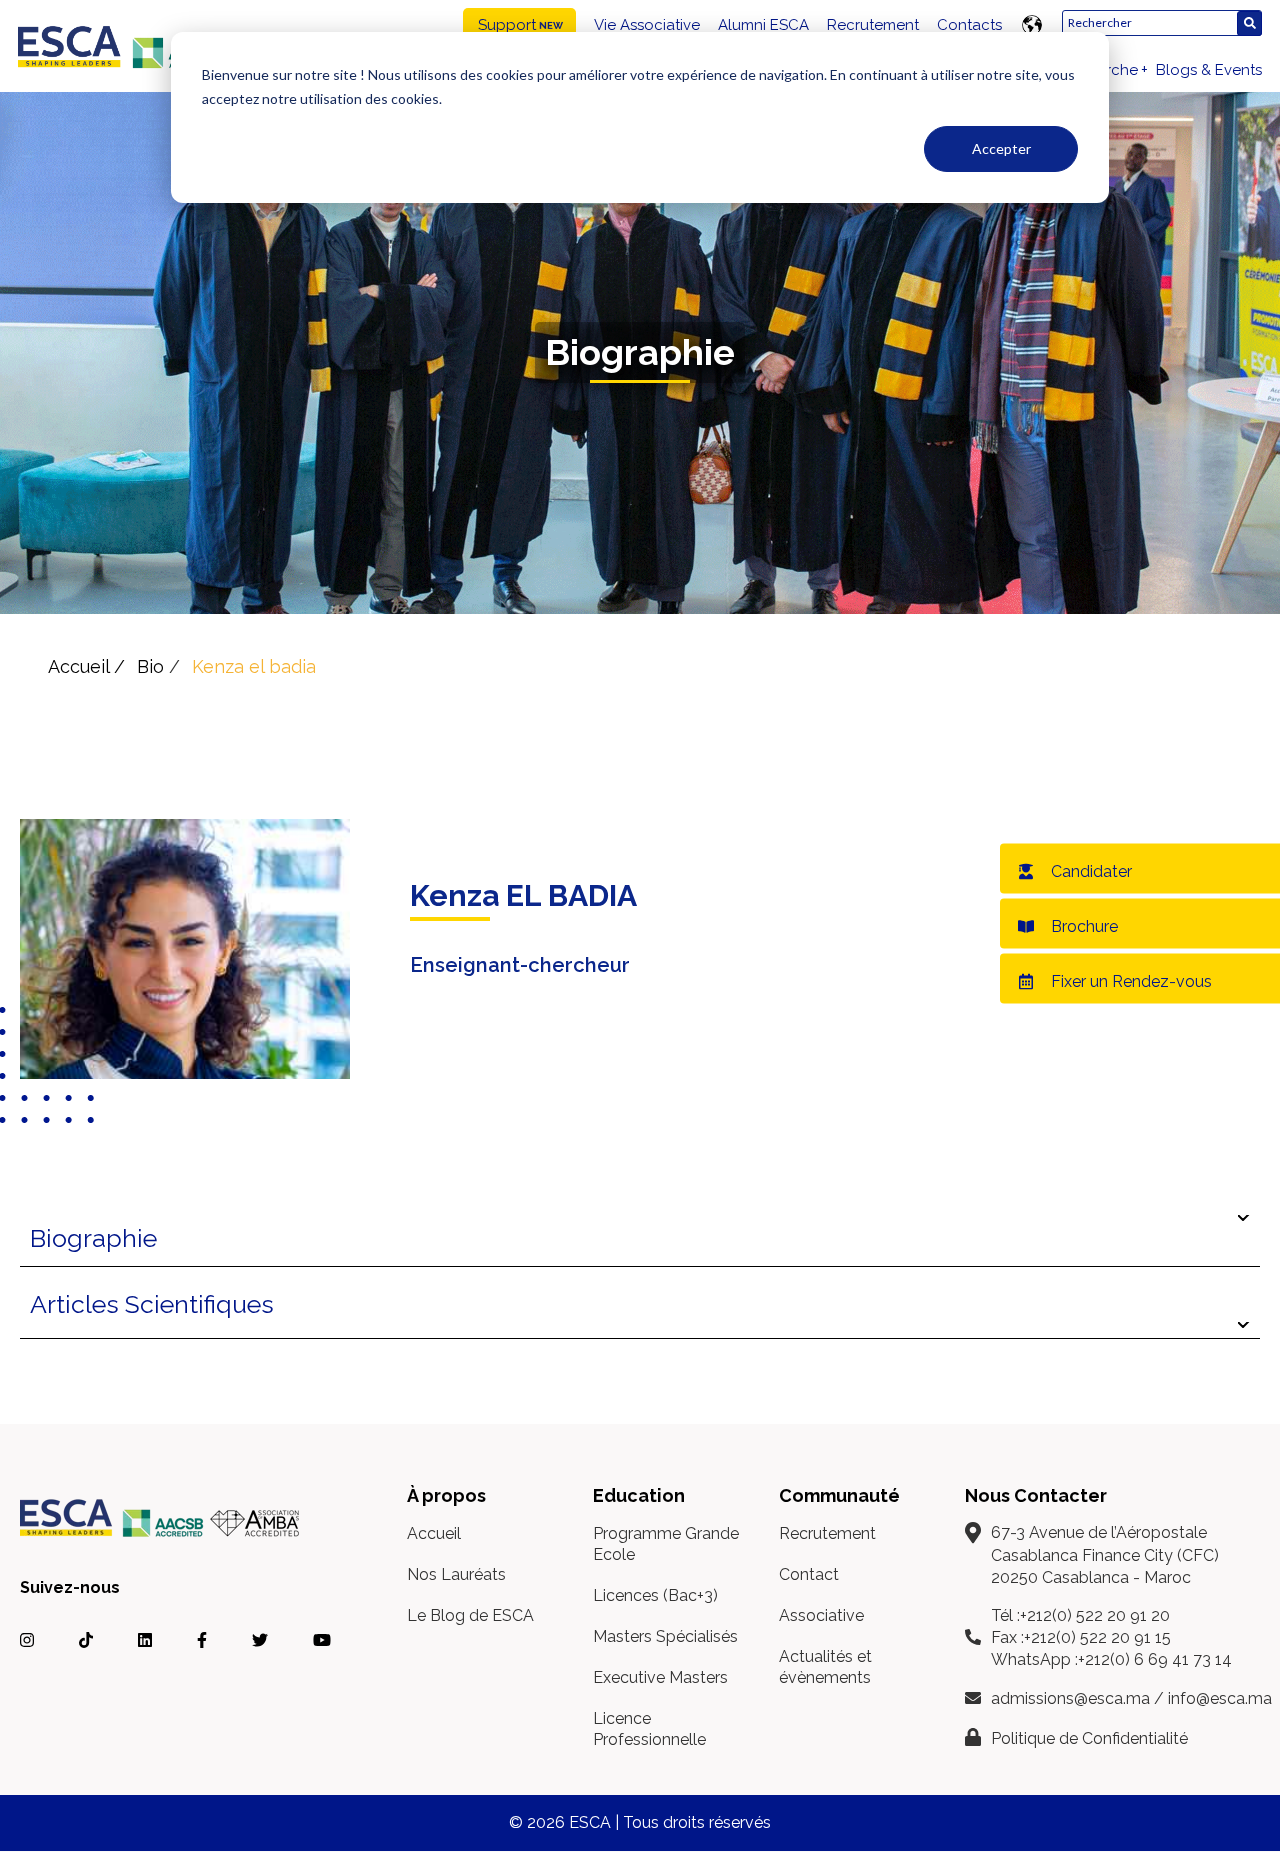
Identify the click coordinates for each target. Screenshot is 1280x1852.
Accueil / (86, 666)
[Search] (1249, 23)
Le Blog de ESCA (470, 1615)
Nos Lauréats (456, 1574)
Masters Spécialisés (665, 1636)
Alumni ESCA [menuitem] (763, 25)
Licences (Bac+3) (655, 1595)
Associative (821, 1615)
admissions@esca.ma (1070, 1698)
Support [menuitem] (507, 25)
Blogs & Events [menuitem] (1209, 70)
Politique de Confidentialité (1089, 1738)
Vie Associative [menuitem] (647, 25)
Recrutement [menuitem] (873, 25)
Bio (150, 666)
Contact (809, 1574)
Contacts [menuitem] (969, 25)
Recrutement (827, 1533)
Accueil (434, 1533)
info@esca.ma (1220, 1698)
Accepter (1001, 148)
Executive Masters (660, 1677)
